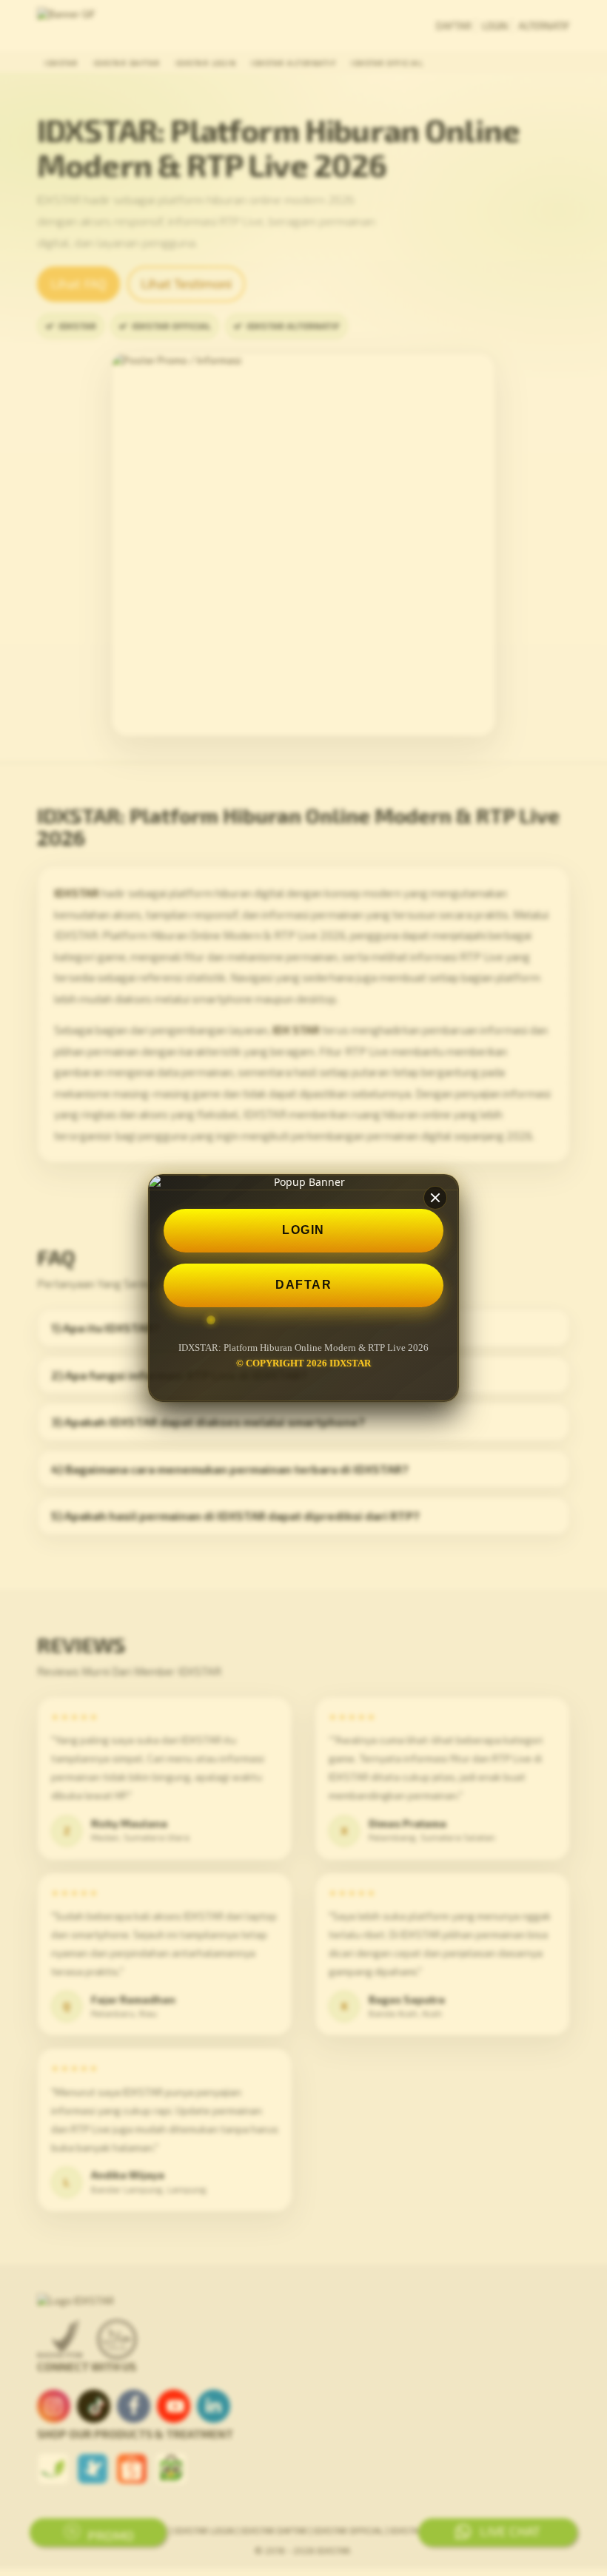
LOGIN (303, 1230)
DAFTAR (303, 1285)
